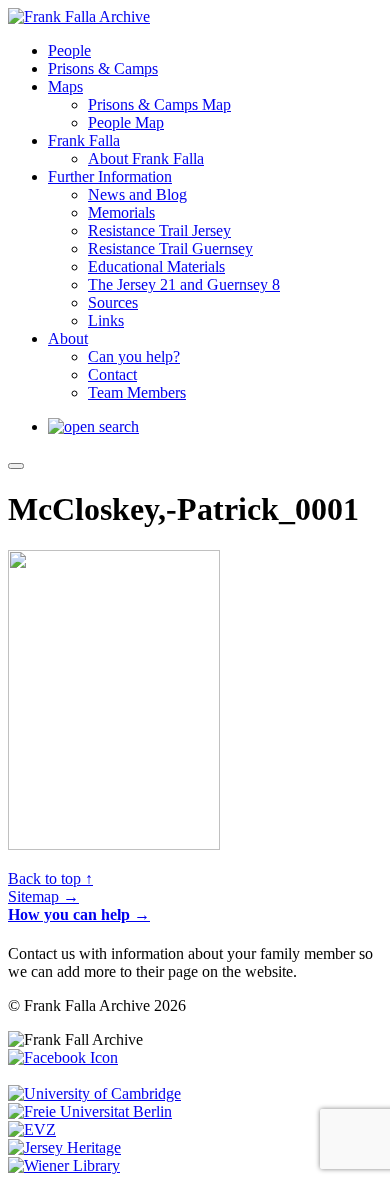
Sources (113, 302)
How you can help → (79, 914)
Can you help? (134, 356)
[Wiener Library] (64, 1165)
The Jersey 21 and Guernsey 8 (184, 284)
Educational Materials (156, 266)
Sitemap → (43, 896)
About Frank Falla (146, 158)
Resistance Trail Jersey (159, 230)
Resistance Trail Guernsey (170, 248)
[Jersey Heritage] (64, 1147)
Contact (112, 374)
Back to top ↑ (50, 878)
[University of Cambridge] (94, 1093)
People (69, 50)
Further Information (110, 176)
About (68, 338)
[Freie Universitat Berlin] (90, 1111)
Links (106, 320)
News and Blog (137, 194)
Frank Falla (84, 140)
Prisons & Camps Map (159, 104)
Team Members (137, 392)
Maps (65, 86)
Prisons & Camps (103, 68)
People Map (126, 122)
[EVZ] (32, 1129)
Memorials (121, 212)
